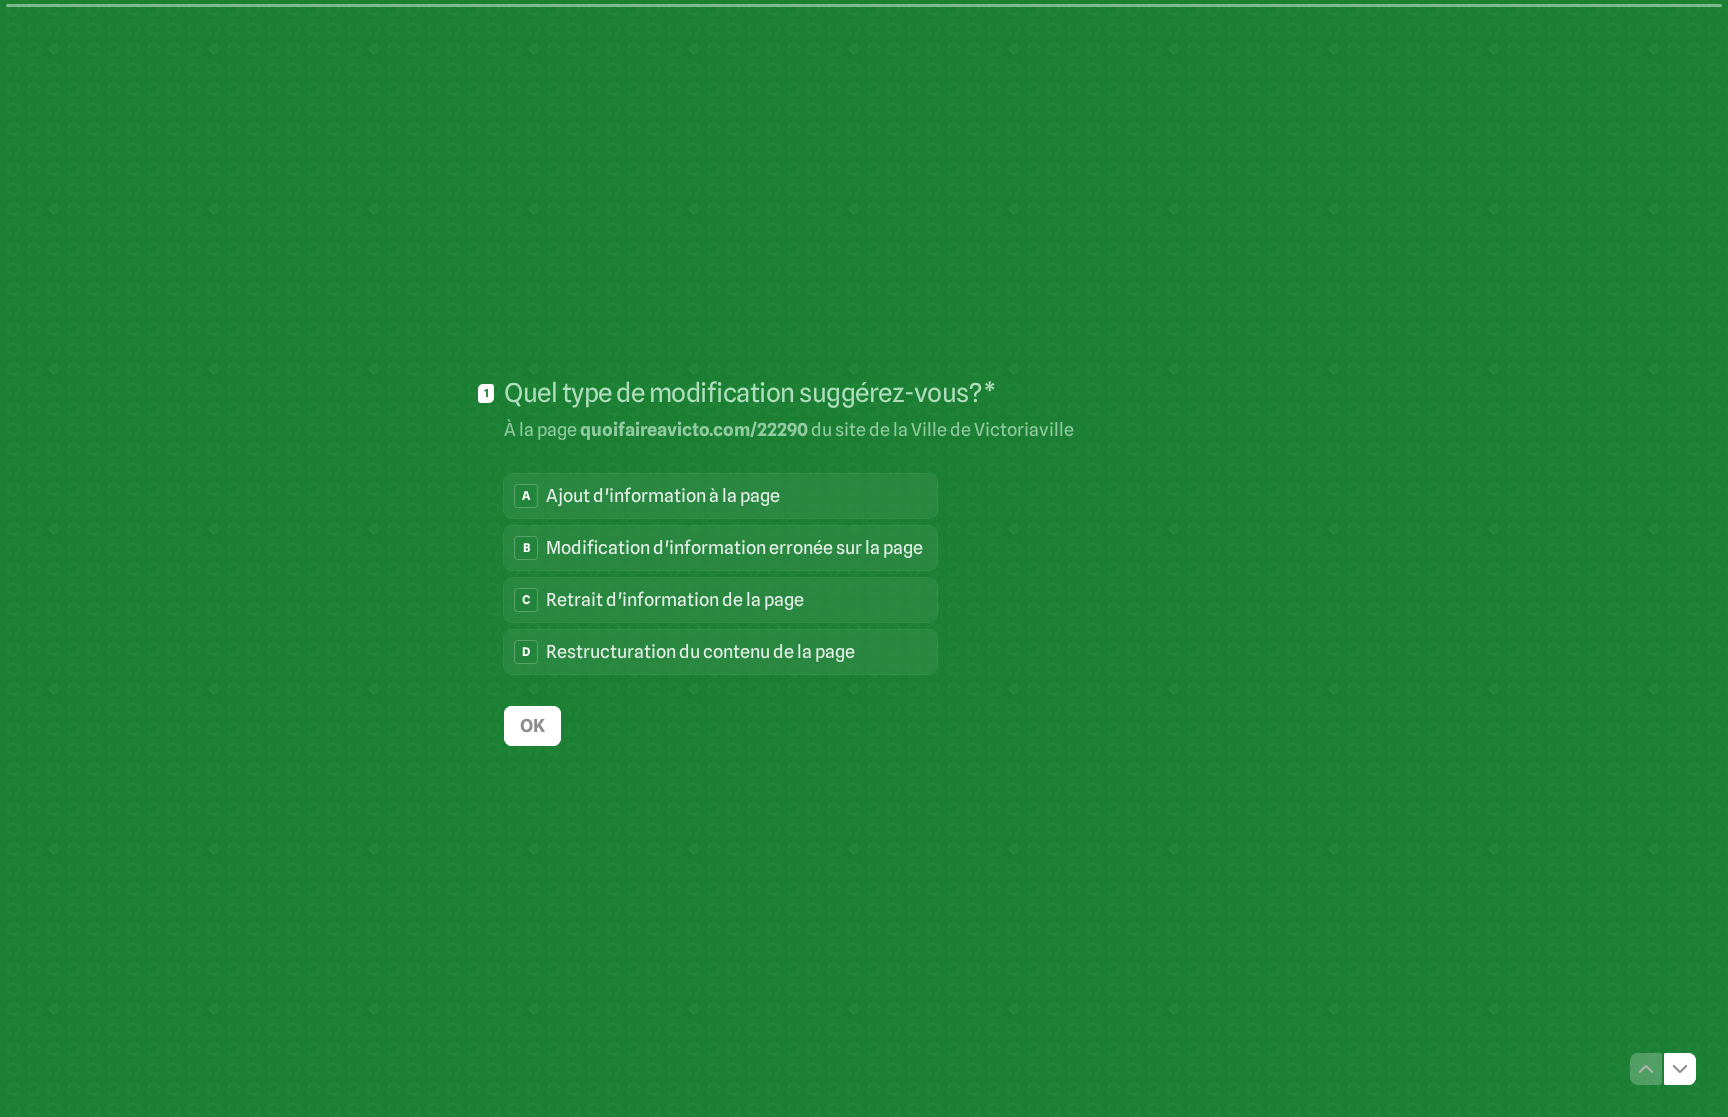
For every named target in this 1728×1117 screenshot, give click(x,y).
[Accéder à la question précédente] (1646, 1069)
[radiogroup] (720, 574)
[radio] (720, 496)
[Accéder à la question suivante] (1680, 1069)
